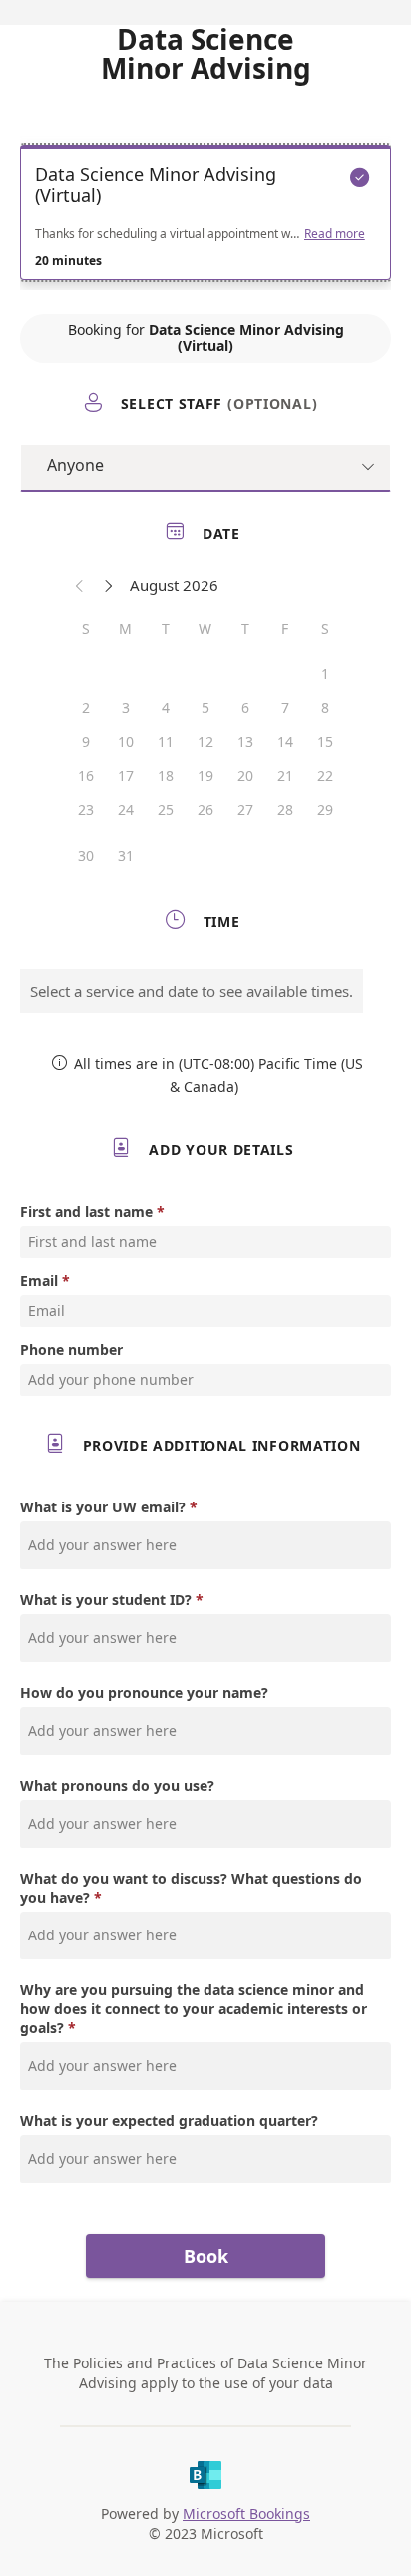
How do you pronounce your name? (144, 1693)
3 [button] (126, 708)
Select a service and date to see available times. (192, 991)
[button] (80, 585)
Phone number (71, 1349)
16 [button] (86, 776)
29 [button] (325, 810)
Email (39, 1281)
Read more (335, 234)
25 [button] (166, 810)
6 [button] (245, 708)
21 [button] (285, 776)
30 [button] (86, 856)
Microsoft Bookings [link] (246, 2514)
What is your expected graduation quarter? (169, 2121)
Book (206, 2256)
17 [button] (126, 776)
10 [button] (126, 742)
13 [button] (245, 742)
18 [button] (166, 776)
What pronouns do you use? (117, 1785)
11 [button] (166, 742)
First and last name (86, 1212)
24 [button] (126, 810)
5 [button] (205, 708)
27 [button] (245, 810)
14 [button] (285, 742)
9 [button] (86, 742)
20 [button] (245, 776)
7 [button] (285, 708)
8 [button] (325, 708)
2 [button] (86, 708)
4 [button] (166, 708)
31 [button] (126, 856)
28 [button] (285, 810)
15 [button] (325, 742)
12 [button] (205, 742)
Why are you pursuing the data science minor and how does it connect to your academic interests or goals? (194, 2009)
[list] (205, 217)
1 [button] (325, 674)
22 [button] (325, 776)
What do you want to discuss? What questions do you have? (191, 1888)
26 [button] (205, 810)
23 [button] (86, 810)
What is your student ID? (106, 1600)
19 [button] (205, 776)
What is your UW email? (103, 1507)
